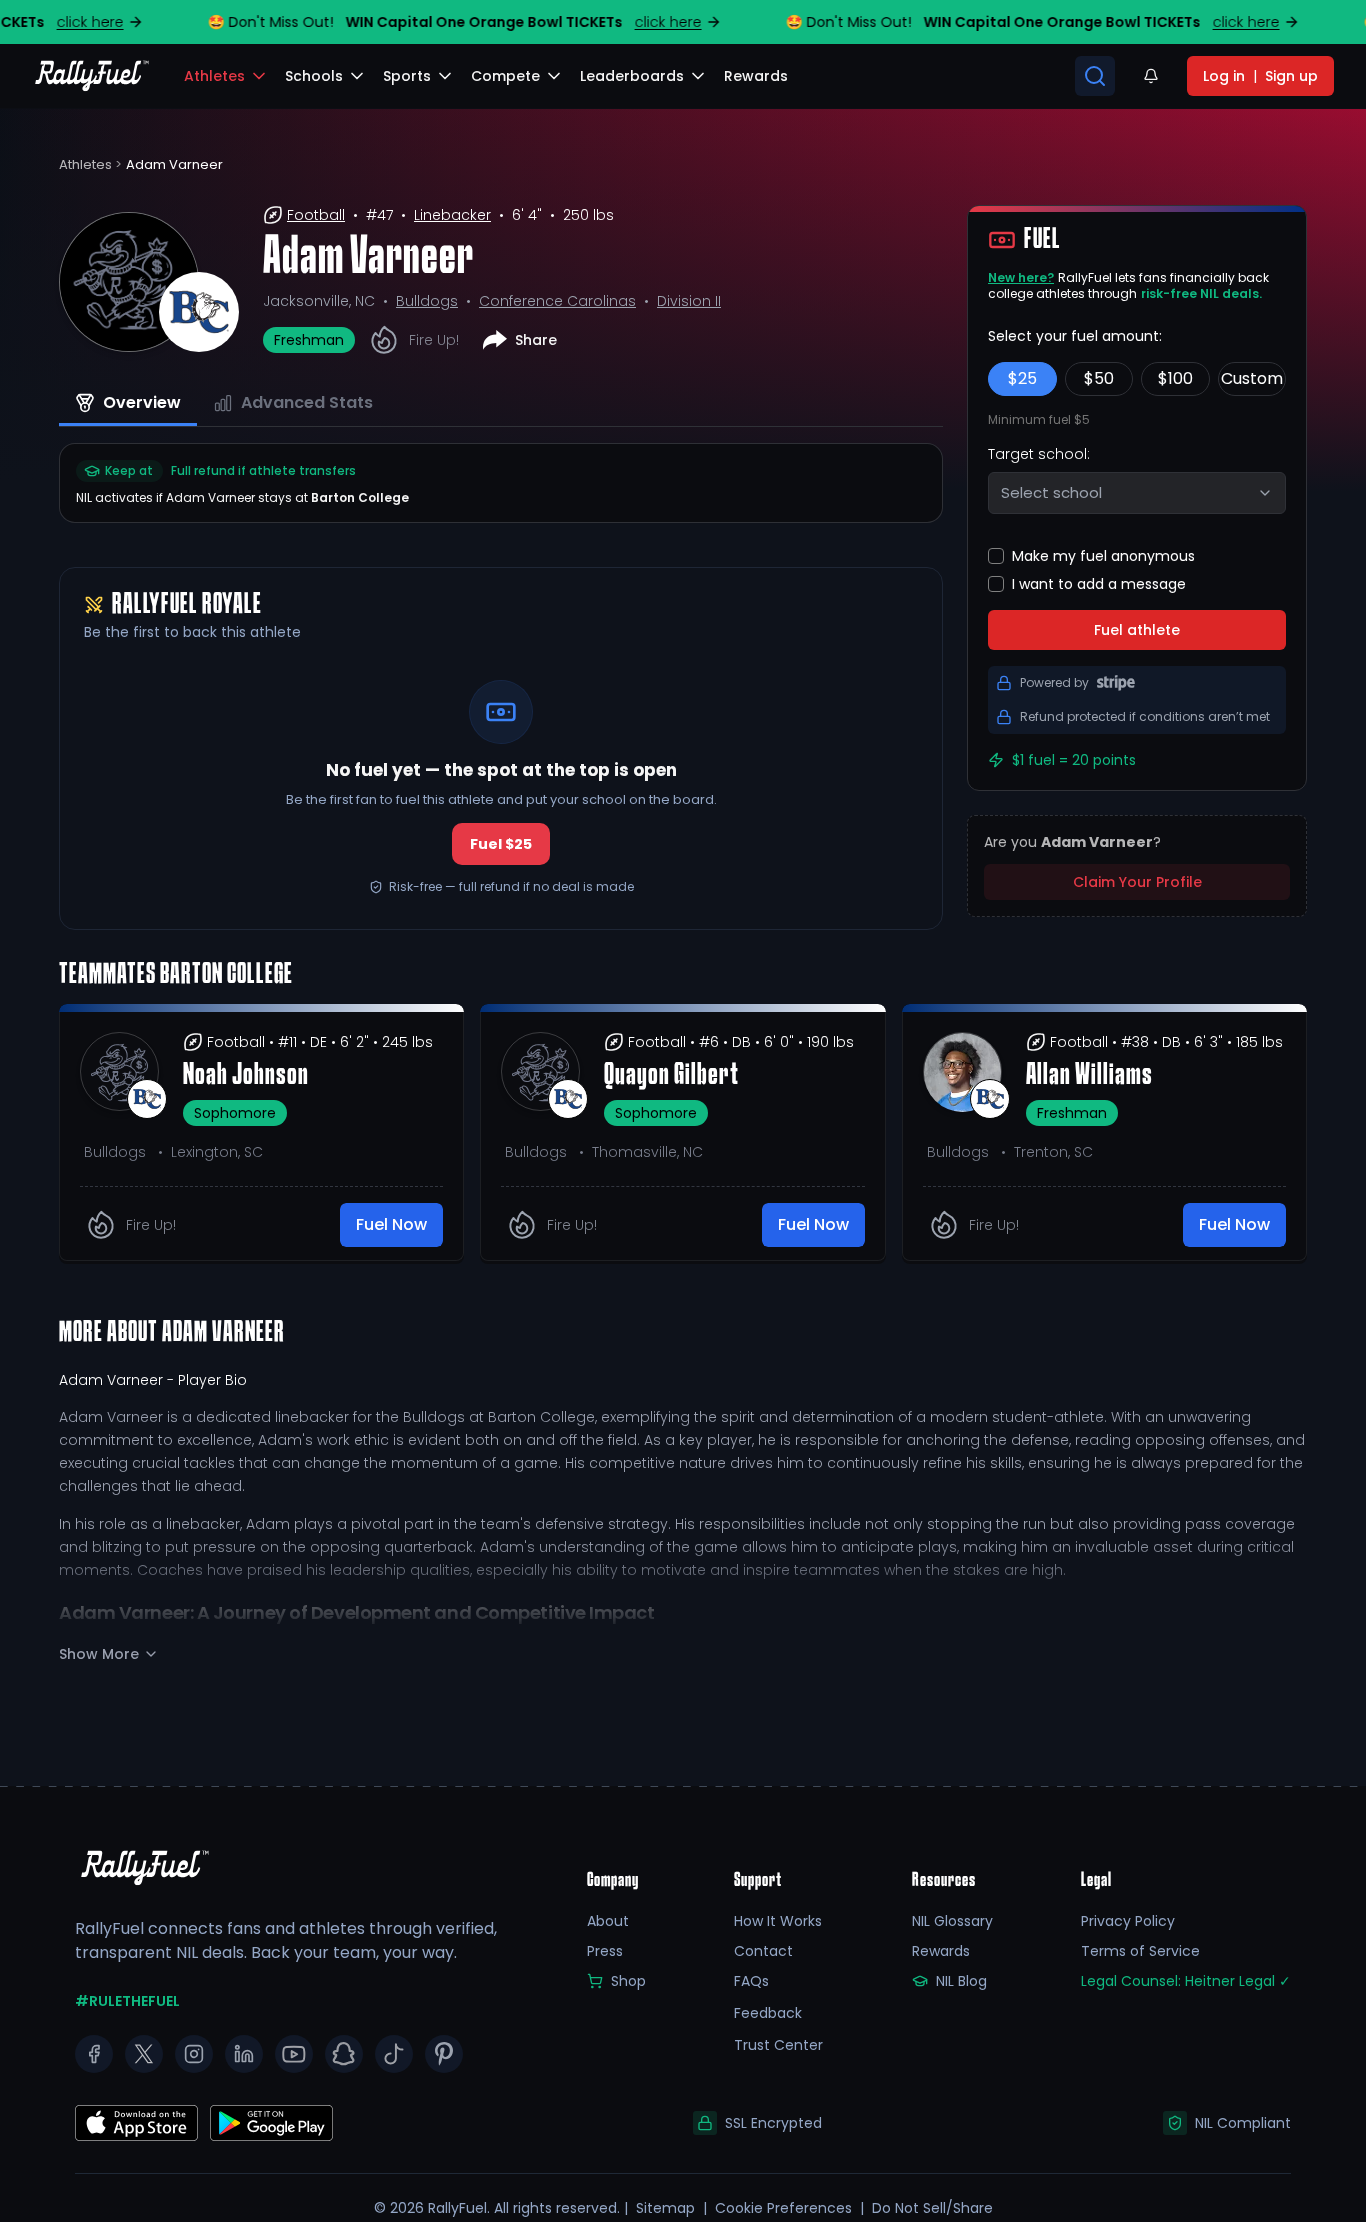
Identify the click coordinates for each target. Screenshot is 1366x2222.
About (608, 1921)
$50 (1099, 378)
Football (316, 215)
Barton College (360, 497)
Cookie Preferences (783, 2208)
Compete (505, 76)
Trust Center (778, 2045)
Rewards (941, 1951)
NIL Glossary (952, 1921)
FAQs (751, 1981)
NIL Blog (961, 1981)
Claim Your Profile (1137, 882)
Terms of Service (1140, 1951)
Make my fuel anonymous (1103, 556)
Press (605, 1951)
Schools (314, 76)
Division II (689, 301)
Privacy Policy (1128, 1921)
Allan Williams (1089, 1076)
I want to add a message (1099, 584)
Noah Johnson (246, 1076)
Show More (99, 1654)
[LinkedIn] (244, 2054)
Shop (628, 1981)
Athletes (214, 76)
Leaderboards (632, 76)
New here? (1021, 277)
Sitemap (665, 2208)
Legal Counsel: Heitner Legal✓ (1186, 1981)
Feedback (768, 2013)
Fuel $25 (501, 844)
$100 (1175, 378)
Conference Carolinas (557, 301)
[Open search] (1095, 76)
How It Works (778, 1921)
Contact (763, 1951)
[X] (144, 2054)
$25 (1022, 378)
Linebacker (452, 215)
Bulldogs (427, 301)
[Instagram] (194, 2054)
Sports (407, 76)
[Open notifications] (1151, 76)
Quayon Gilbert (671, 1076)
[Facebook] (94, 2054)
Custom (1252, 378)
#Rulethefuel (127, 2001)
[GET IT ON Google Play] (136, 2123)
